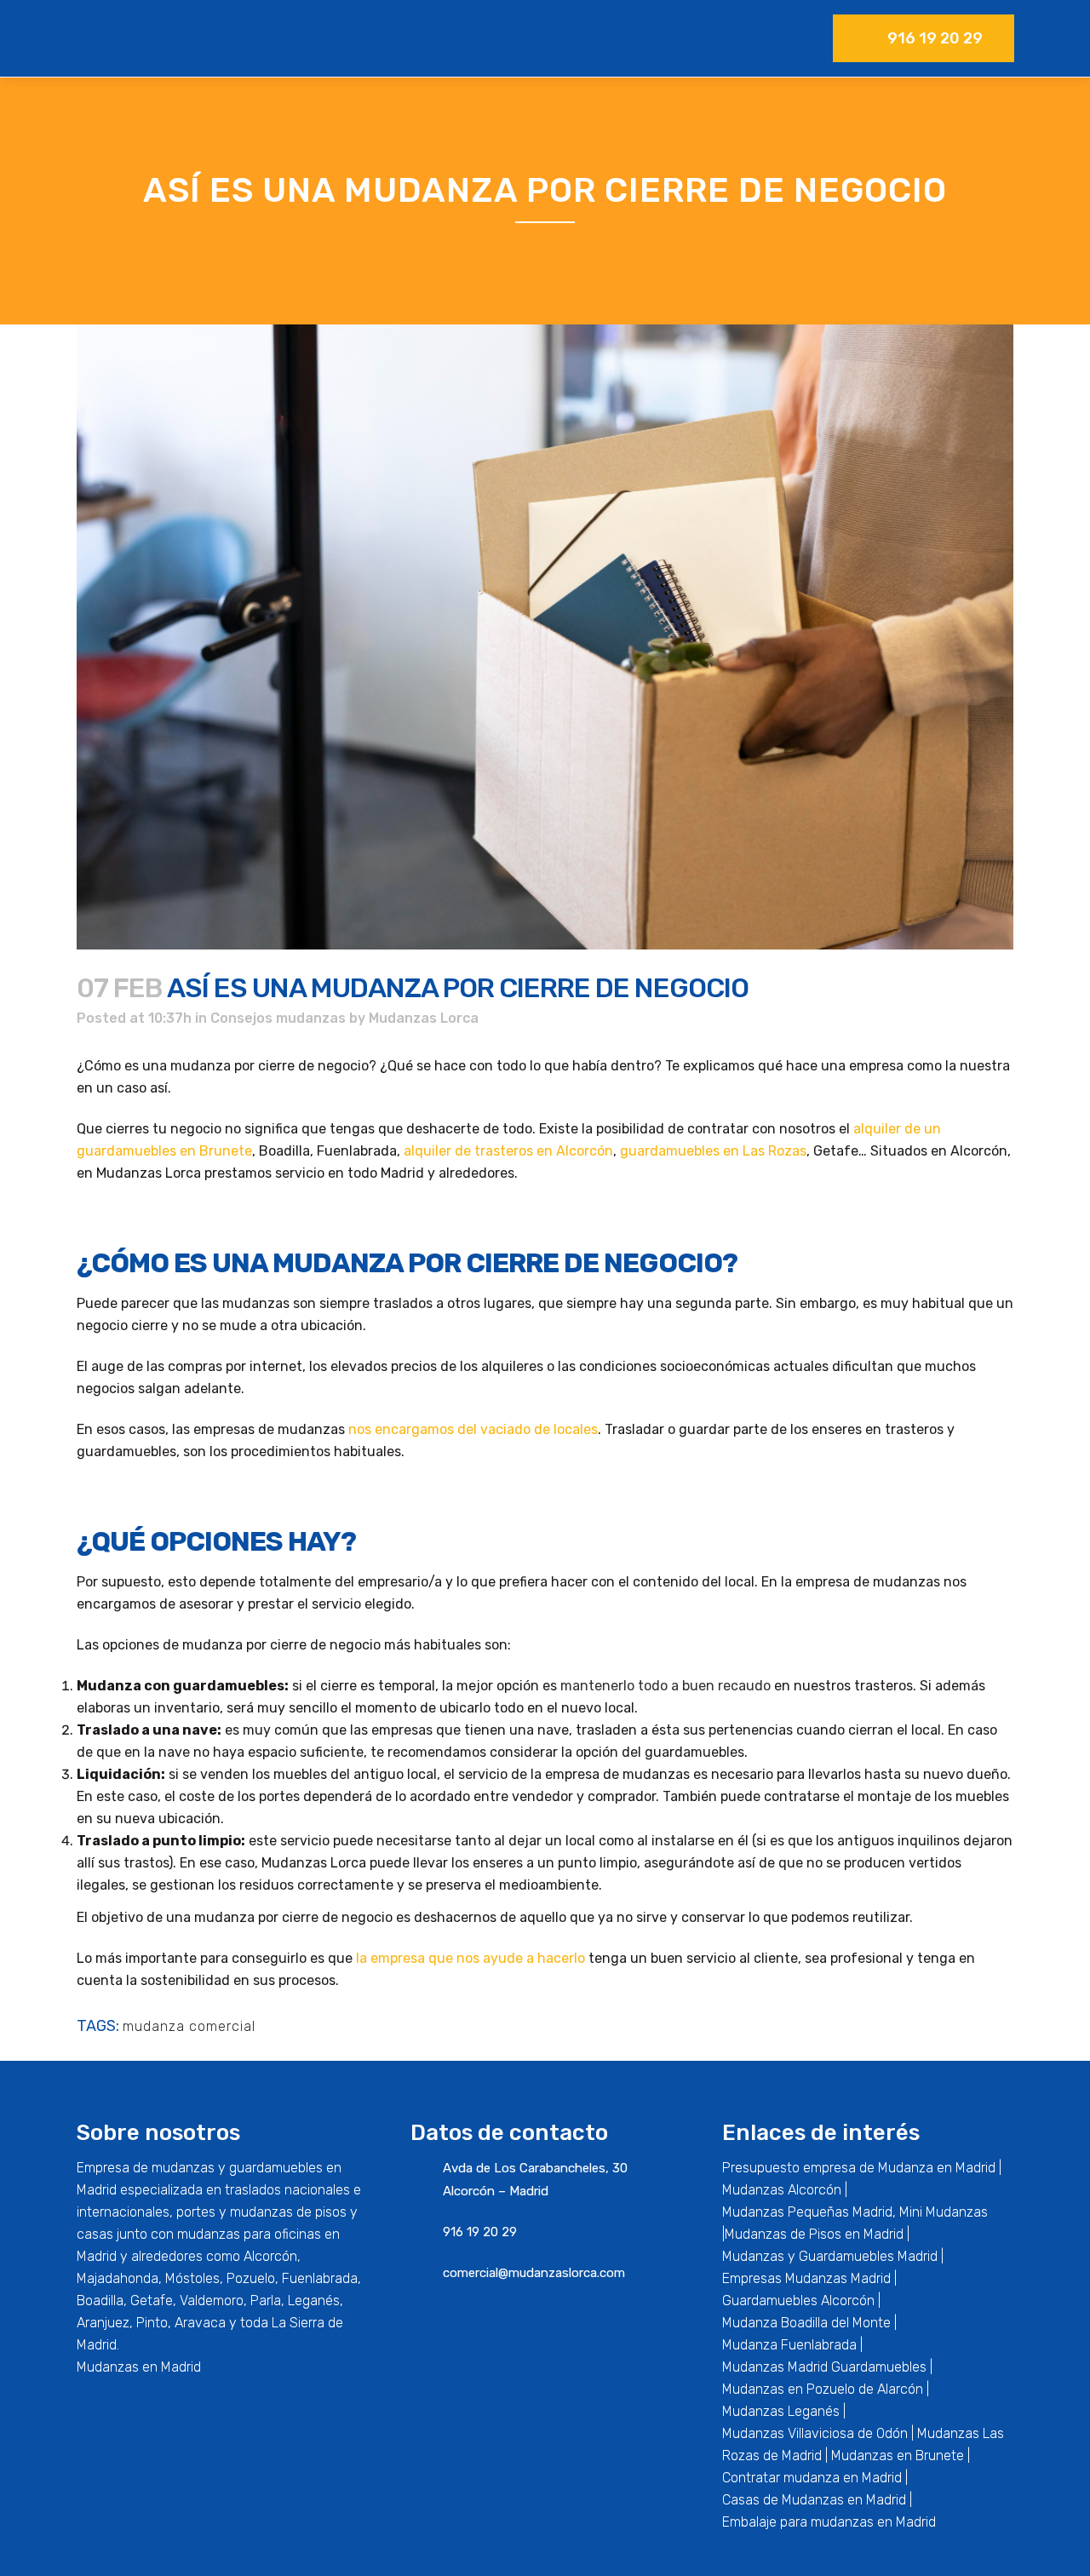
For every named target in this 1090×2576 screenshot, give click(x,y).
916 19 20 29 (935, 38)
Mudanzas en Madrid (139, 2367)
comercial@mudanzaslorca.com (534, 2273)
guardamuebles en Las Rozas (713, 1151)
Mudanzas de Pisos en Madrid (814, 2234)
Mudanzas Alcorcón (782, 2190)
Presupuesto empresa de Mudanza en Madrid (859, 2168)
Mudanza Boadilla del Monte (806, 2323)
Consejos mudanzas (278, 1018)
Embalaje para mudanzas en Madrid (829, 2522)
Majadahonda (118, 2278)
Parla (266, 2301)
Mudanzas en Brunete (898, 2456)
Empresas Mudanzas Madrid (806, 2278)
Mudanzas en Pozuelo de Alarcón (823, 2389)
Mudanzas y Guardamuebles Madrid (830, 2256)
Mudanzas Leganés (781, 2411)
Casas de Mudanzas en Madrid (814, 2500)
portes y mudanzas (235, 2212)
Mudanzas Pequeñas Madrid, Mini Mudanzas (855, 2212)
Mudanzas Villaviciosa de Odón (815, 2433)
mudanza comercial (189, 2026)
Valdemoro (212, 2301)
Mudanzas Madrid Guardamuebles (824, 2367)
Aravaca (200, 2323)
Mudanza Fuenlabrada (789, 2345)
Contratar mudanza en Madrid (812, 2478)
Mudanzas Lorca (424, 1018)
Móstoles (192, 2278)
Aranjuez (103, 2323)
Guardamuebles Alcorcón (798, 2301)
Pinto (152, 2323)
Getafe (152, 2301)
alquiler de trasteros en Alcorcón (508, 1151)
